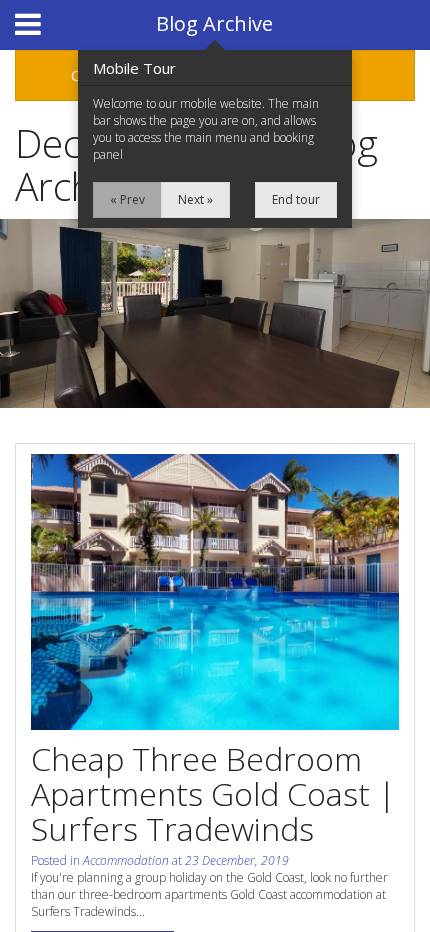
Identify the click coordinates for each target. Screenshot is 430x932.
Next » (195, 199)
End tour (296, 199)
